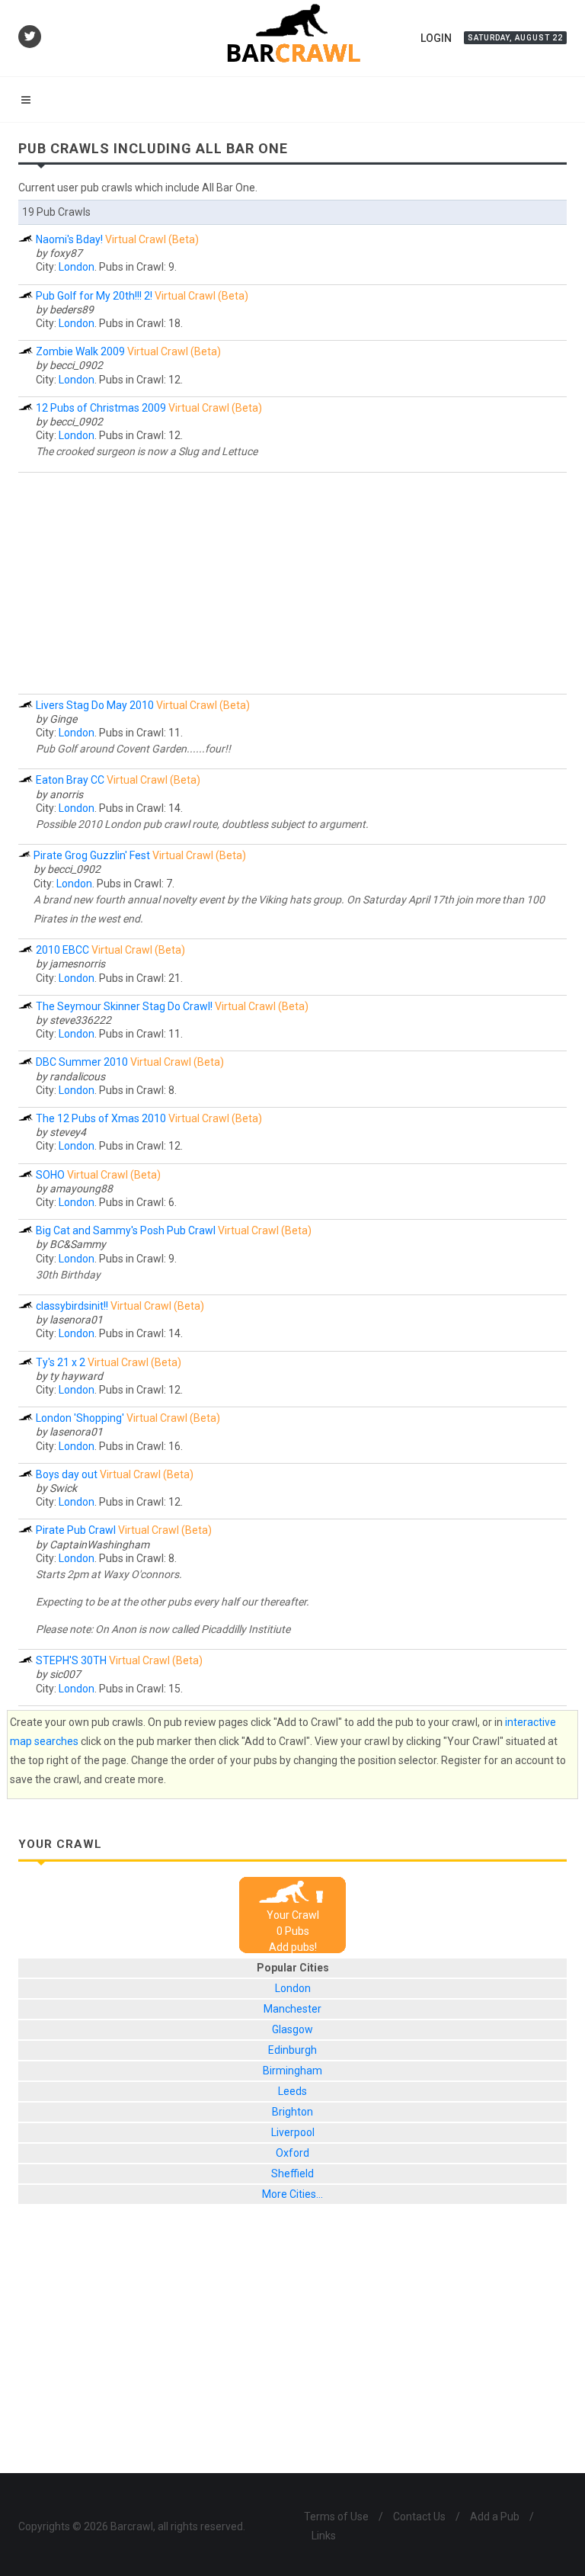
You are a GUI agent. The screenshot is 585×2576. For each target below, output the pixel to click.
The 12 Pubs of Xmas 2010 (101, 1118)
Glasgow (292, 2029)
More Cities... (292, 2194)
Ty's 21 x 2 (61, 1362)
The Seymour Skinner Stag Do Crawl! (124, 1006)
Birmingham (292, 2071)
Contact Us (419, 2517)
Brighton (292, 2112)
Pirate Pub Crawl (76, 1530)
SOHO (50, 1175)
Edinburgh (292, 2050)
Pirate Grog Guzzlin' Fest (92, 855)
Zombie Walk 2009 (80, 351)
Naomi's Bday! (69, 239)
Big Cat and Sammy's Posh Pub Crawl (126, 1230)
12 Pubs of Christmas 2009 (101, 408)
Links (324, 2536)
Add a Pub (495, 2517)
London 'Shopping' (80, 1418)
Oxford (292, 2153)
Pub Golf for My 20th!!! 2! (94, 296)
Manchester (292, 2009)
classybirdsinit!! (72, 1306)
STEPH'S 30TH (71, 1660)
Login (436, 38)
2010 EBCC (62, 950)
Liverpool (293, 2132)
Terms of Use (336, 2517)
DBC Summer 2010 (82, 1062)
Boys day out (67, 1474)
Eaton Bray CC (70, 780)
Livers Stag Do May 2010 (95, 705)
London (77, 267)
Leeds (292, 2091)
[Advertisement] (292, 583)
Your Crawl (293, 1915)
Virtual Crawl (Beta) (152, 239)
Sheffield (292, 2173)
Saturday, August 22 (515, 38)
